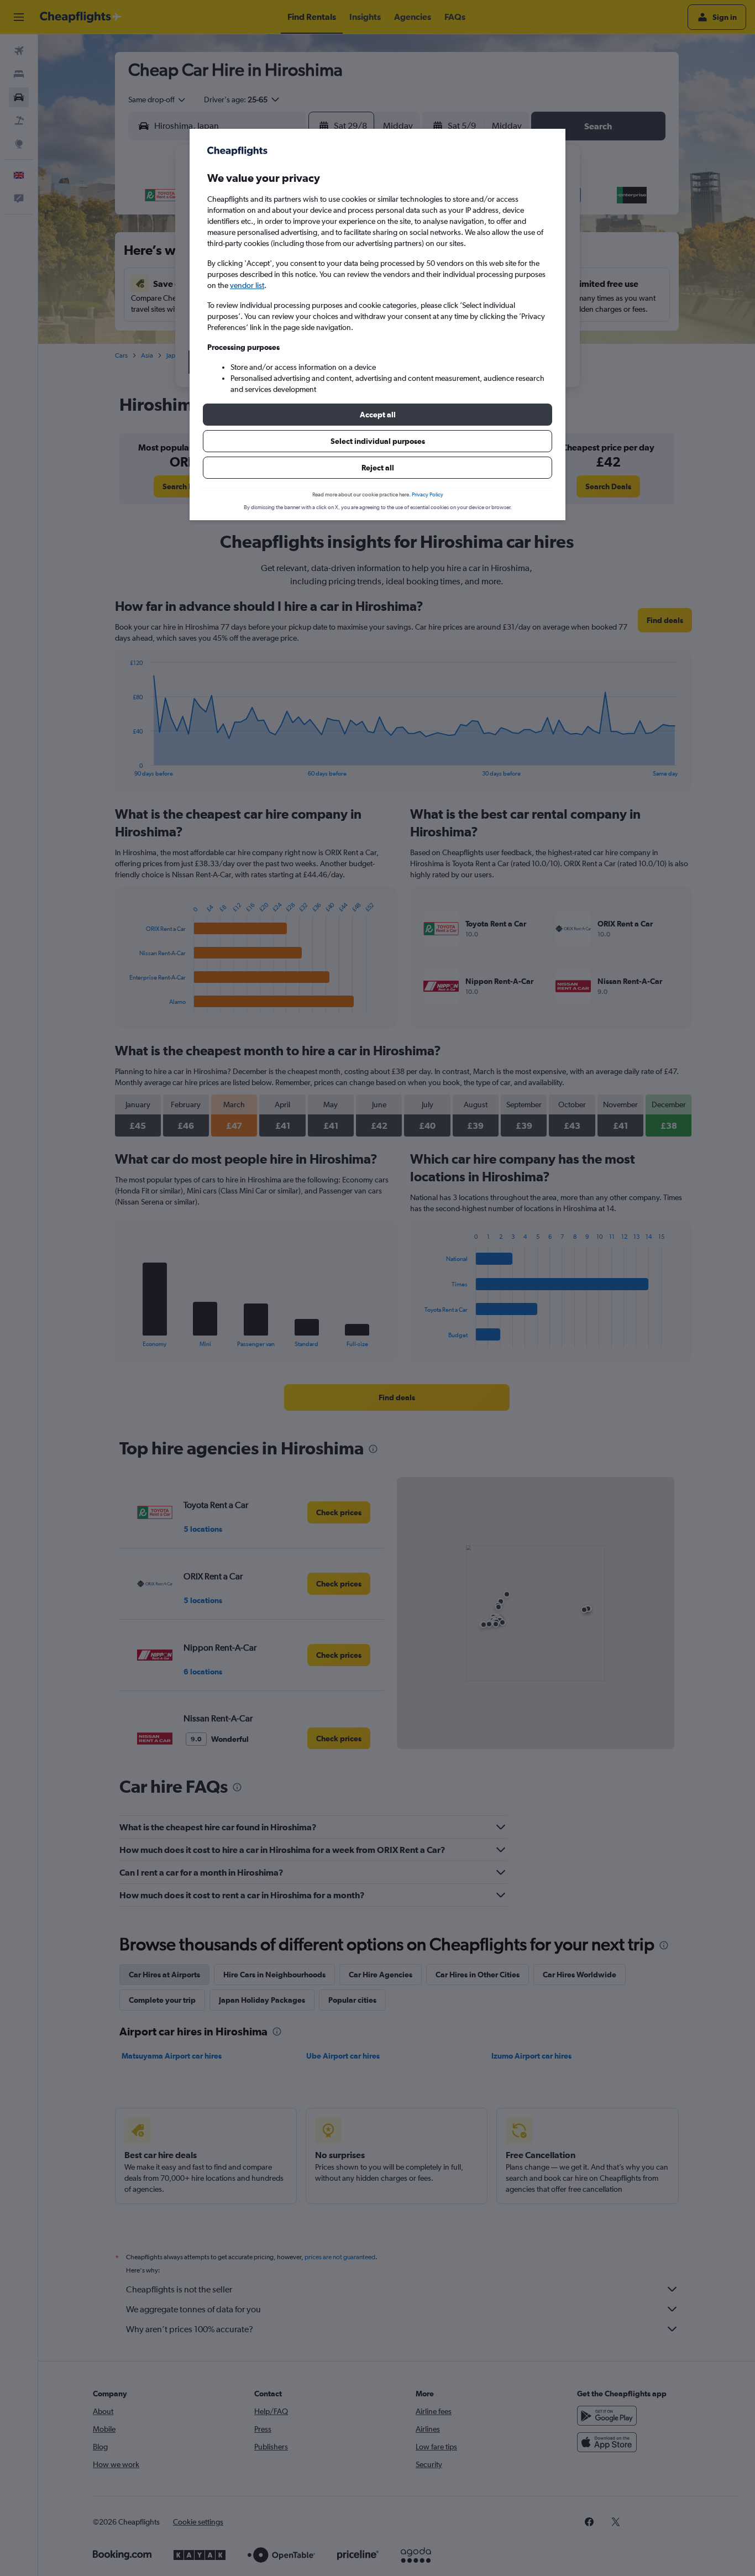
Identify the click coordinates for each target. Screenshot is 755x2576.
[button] (377, 415)
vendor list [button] (247, 285)
